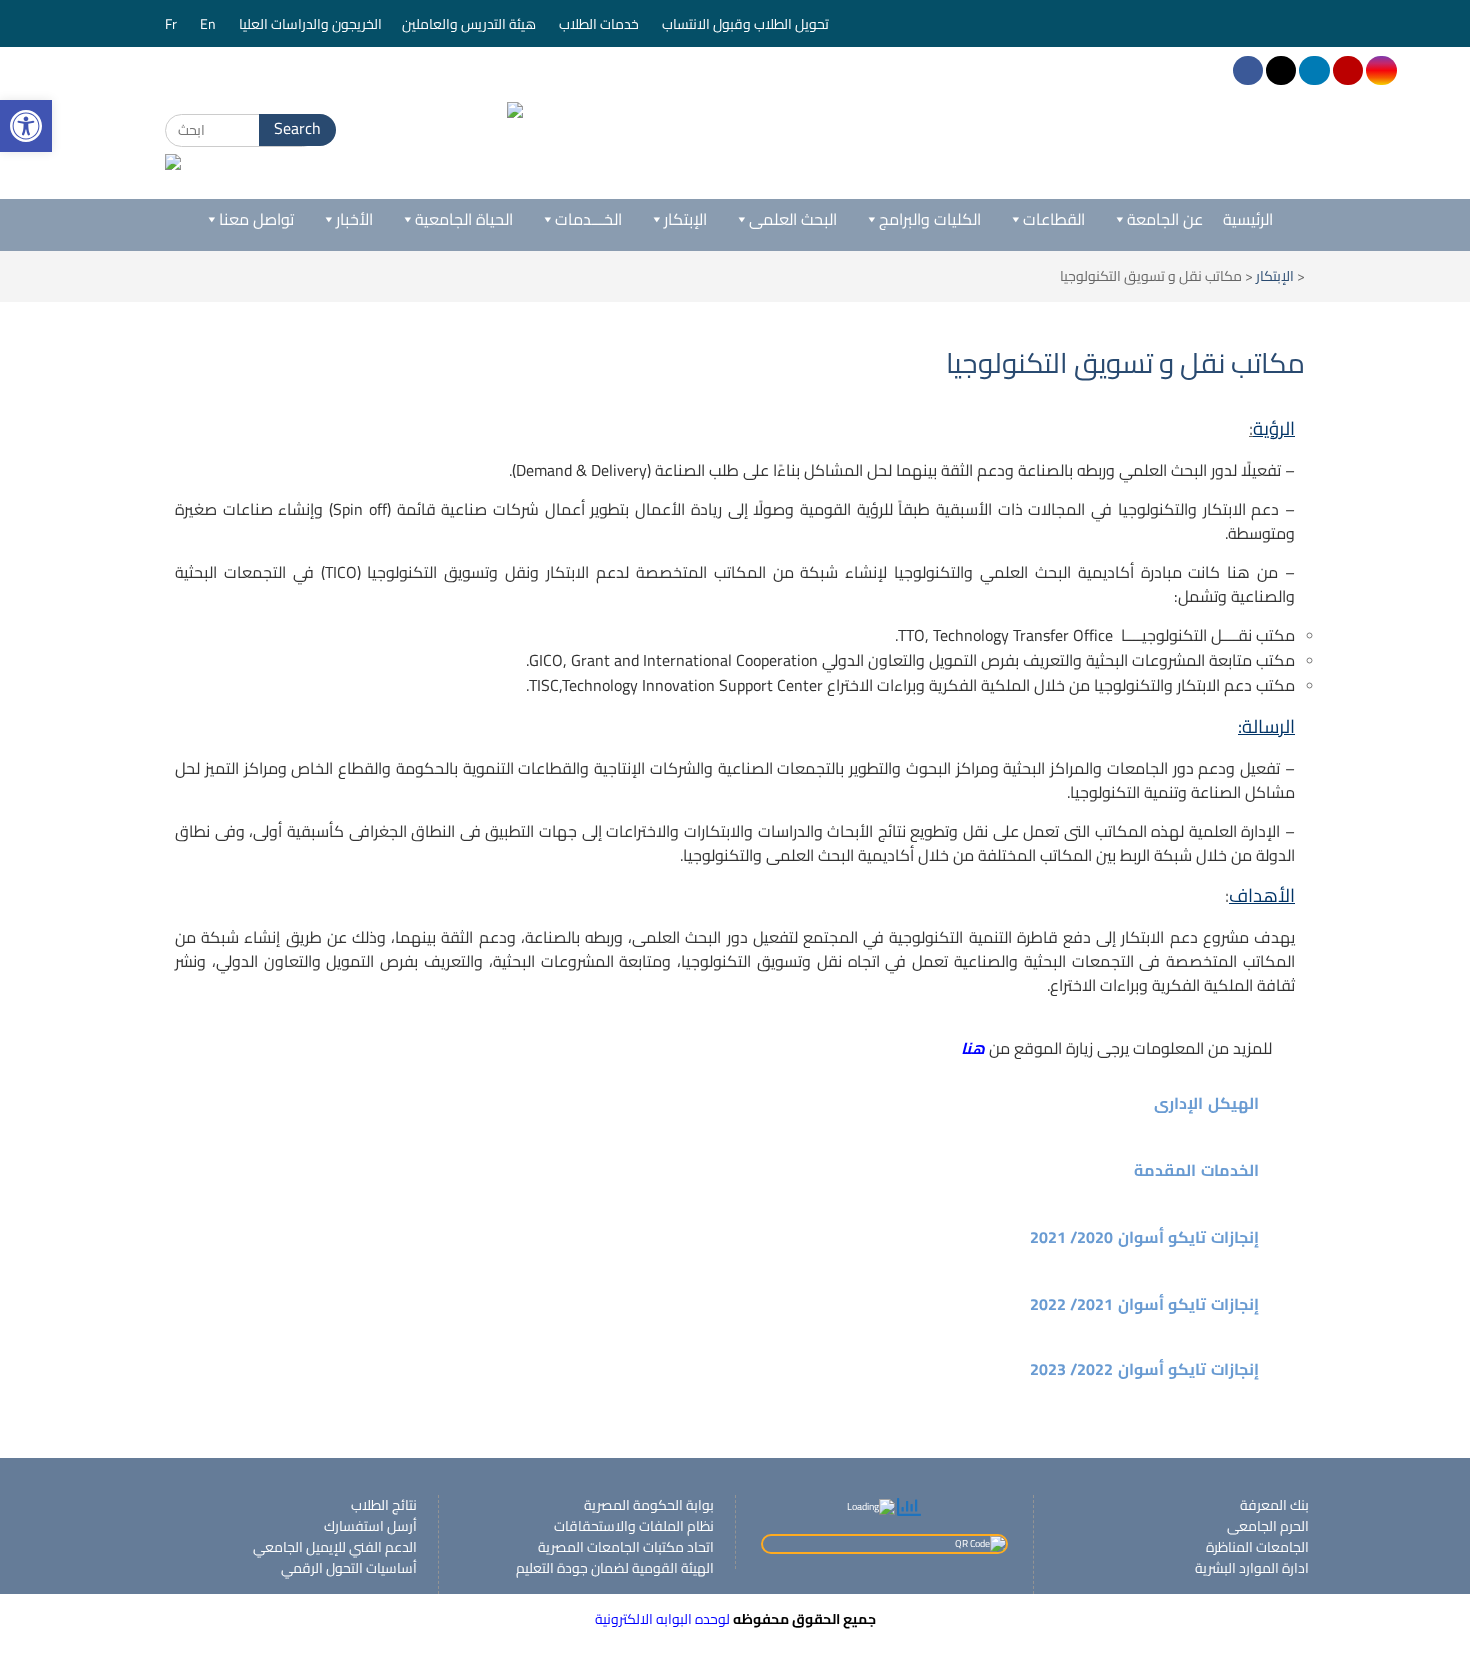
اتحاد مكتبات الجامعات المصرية (626, 1547)
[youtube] (1348, 70)
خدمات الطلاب (600, 24)
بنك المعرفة (1274, 1505)
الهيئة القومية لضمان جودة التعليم (615, 1568)
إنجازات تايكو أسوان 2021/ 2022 (1144, 1304)
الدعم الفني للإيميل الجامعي (335, 1547)
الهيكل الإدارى (1206, 1103)
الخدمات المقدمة (1196, 1170)
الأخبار (354, 219)
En (209, 24)
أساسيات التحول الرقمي (349, 1568)
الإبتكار (685, 219)
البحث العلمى (793, 219)
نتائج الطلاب (384, 1505)
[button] (735, 1103)
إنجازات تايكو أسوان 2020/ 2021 (1144, 1237)
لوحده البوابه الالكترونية (662, 1619)
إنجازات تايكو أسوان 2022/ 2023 (1144, 1369)
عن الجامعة (1165, 219)
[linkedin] (1314, 70)
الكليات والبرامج (930, 219)
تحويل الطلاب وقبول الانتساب (747, 24)
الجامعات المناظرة (1257, 1547)
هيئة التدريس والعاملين (470, 24)
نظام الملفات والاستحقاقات (634, 1526)
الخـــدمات (588, 219)
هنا (973, 1048)
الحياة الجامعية (464, 219)
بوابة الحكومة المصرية (649, 1505)
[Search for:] (242, 130)
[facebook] (1248, 70)
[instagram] (1381, 70)
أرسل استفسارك (370, 1526)
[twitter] (1281, 70)
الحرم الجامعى (1268, 1526)
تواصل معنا (256, 219)
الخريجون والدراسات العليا (310, 24)
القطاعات (1054, 219)
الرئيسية (1248, 219)
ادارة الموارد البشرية (1252, 1568)
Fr (172, 24)
